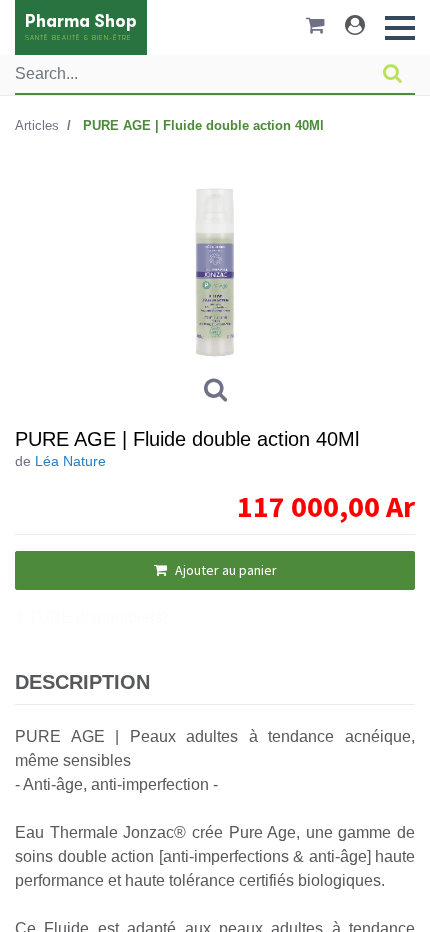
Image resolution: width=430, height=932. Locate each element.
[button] (400, 28)
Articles (37, 125)
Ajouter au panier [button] (224, 570)
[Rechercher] (392, 74)
